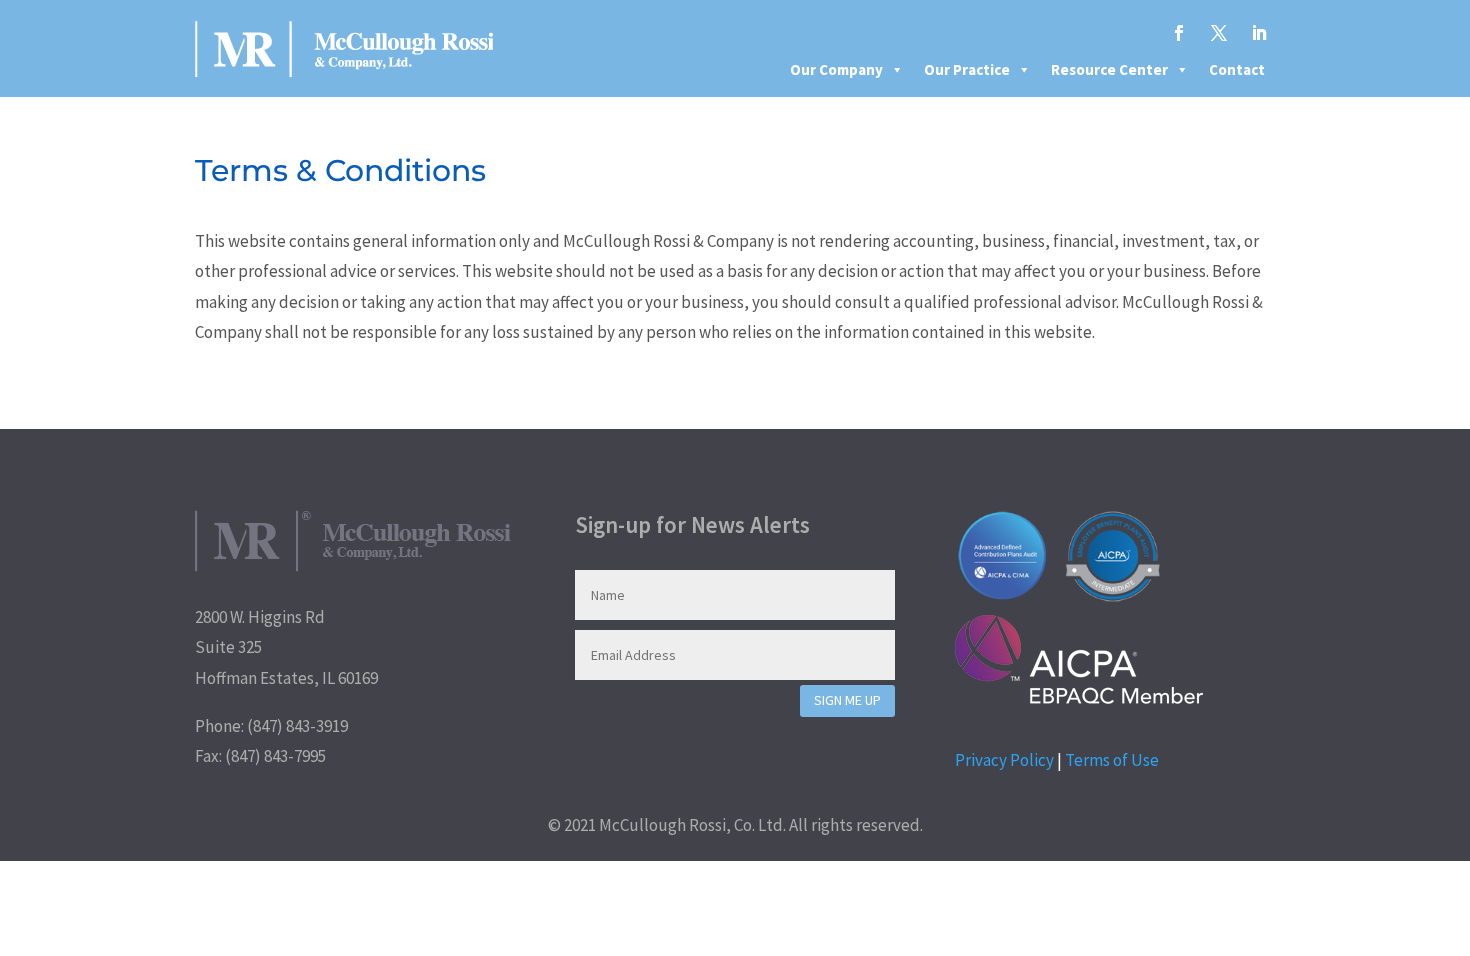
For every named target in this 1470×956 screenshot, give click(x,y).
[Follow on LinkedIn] (1259, 33)
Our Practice (967, 69)
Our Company (836, 69)
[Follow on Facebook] (1179, 33)
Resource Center (1109, 69)
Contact (1237, 69)
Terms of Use (1112, 760)
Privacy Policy (1004, 760)
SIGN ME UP (847, 700)
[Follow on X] (1219, 33)
